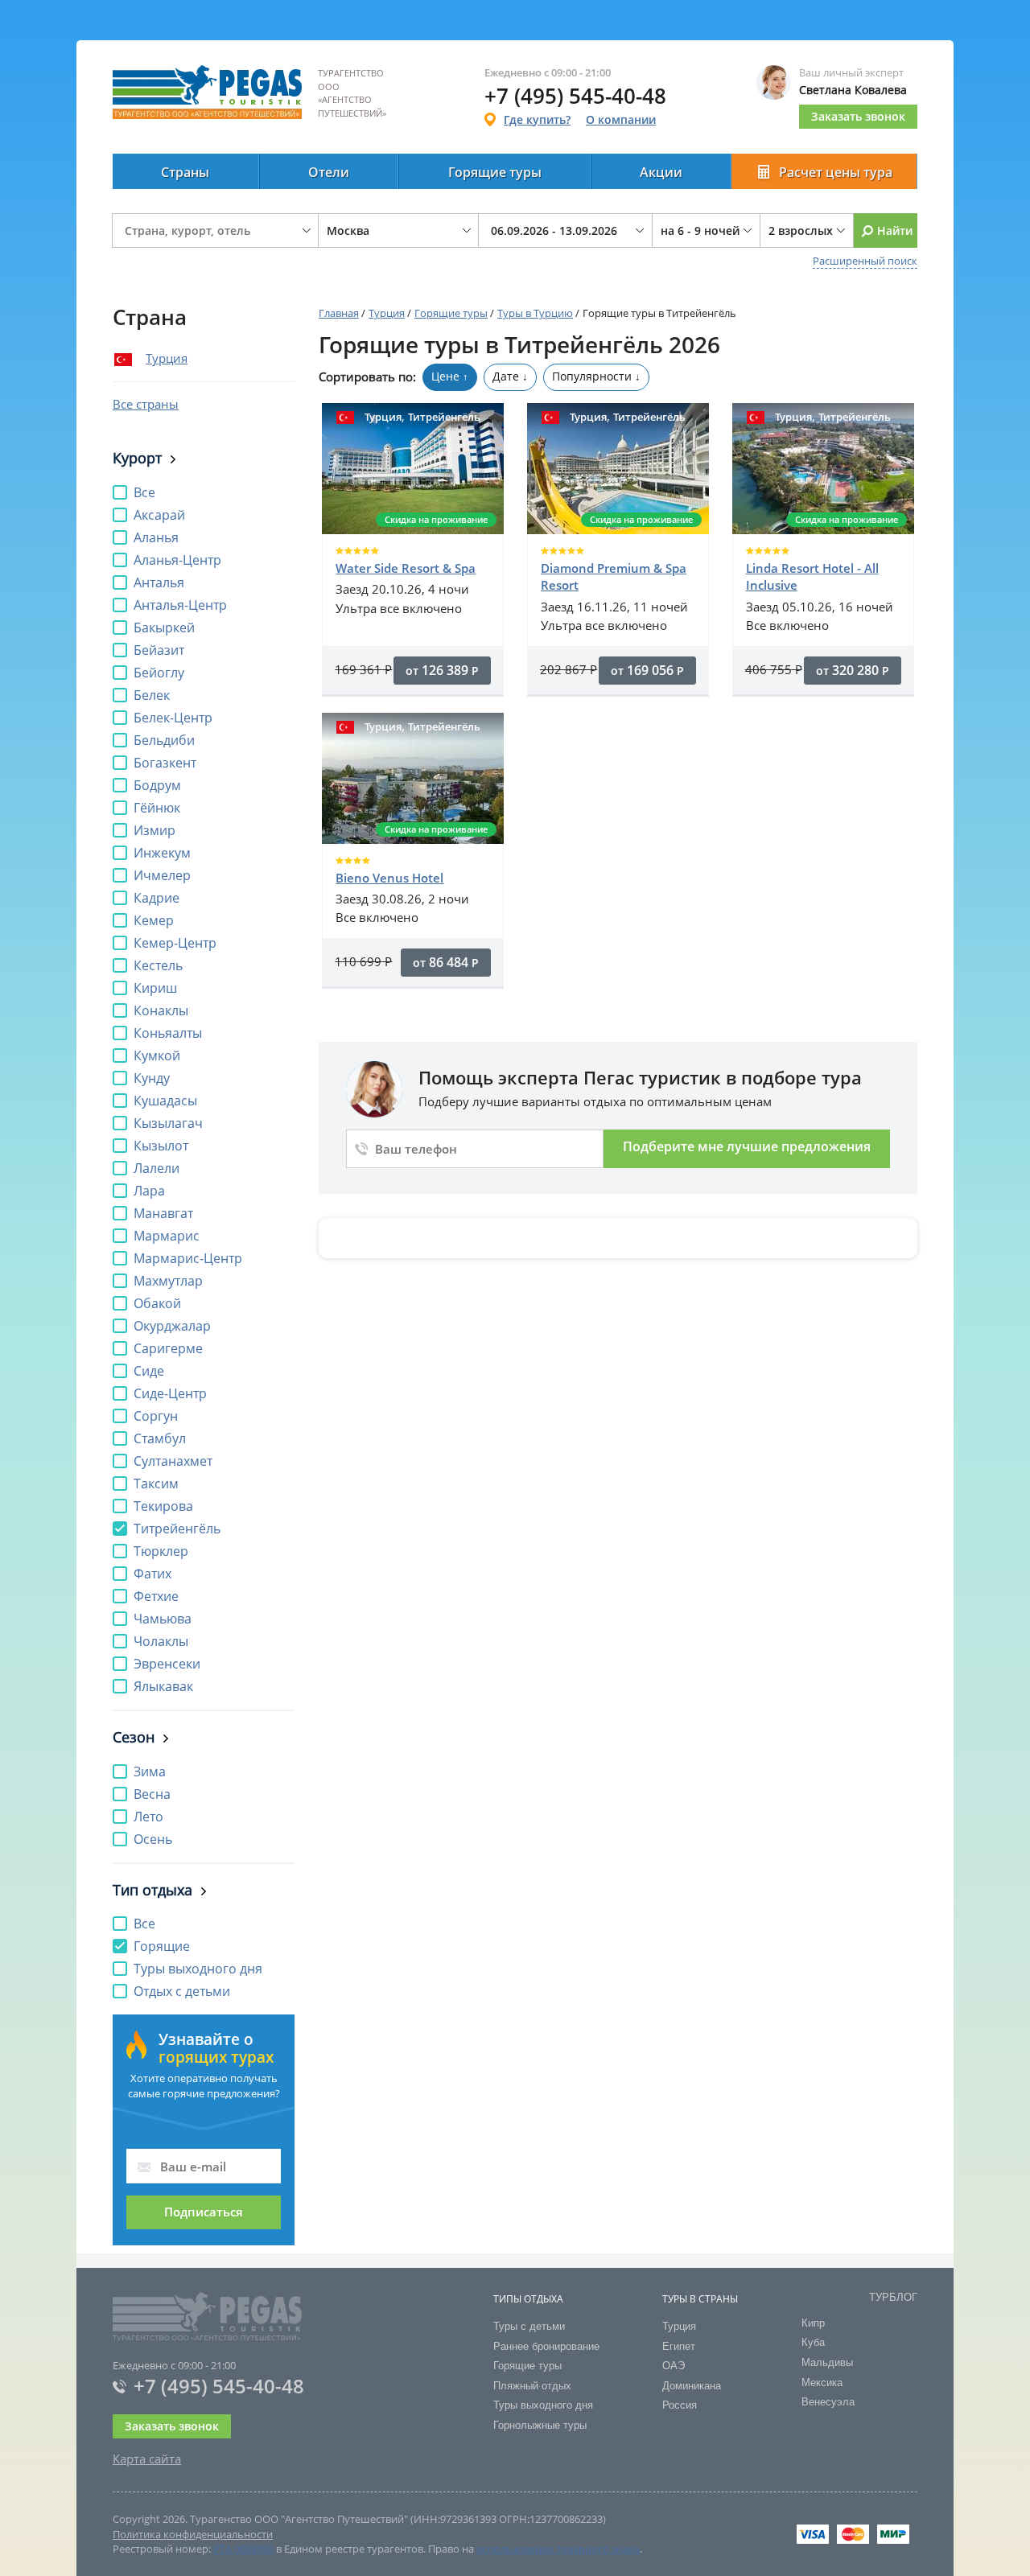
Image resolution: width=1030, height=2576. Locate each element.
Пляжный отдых (532, 2386)
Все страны (146, 404)
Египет (679, 2346)
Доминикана (692, 2386)
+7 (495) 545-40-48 (219, 2386)
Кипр (813, 2323)
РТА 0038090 (243, 2549)
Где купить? (537, 119)
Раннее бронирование (546, 2346)
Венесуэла (828, 2402)
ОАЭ (674, 2366)
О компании (621, 119)
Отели (329, 172)
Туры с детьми (529, 2326)
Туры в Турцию (535, 313)
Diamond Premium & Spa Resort (614, 576)
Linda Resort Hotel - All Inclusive (812, 576)
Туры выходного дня (543, 2405)
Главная (339, 313)
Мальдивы (827, 2362)
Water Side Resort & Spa (406, 568)
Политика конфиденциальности (193, 2534)
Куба (813, 2342)
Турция (167, 358)
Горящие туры (495, 172)
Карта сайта (147, 2459)
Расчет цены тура (836, 172)
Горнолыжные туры (540, 2425)
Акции (661, 172)
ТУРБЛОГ (893, 2297)
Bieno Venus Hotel (389, 878)
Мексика (822, 2383)
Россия (680, 2405)
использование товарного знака (558, 2549)
